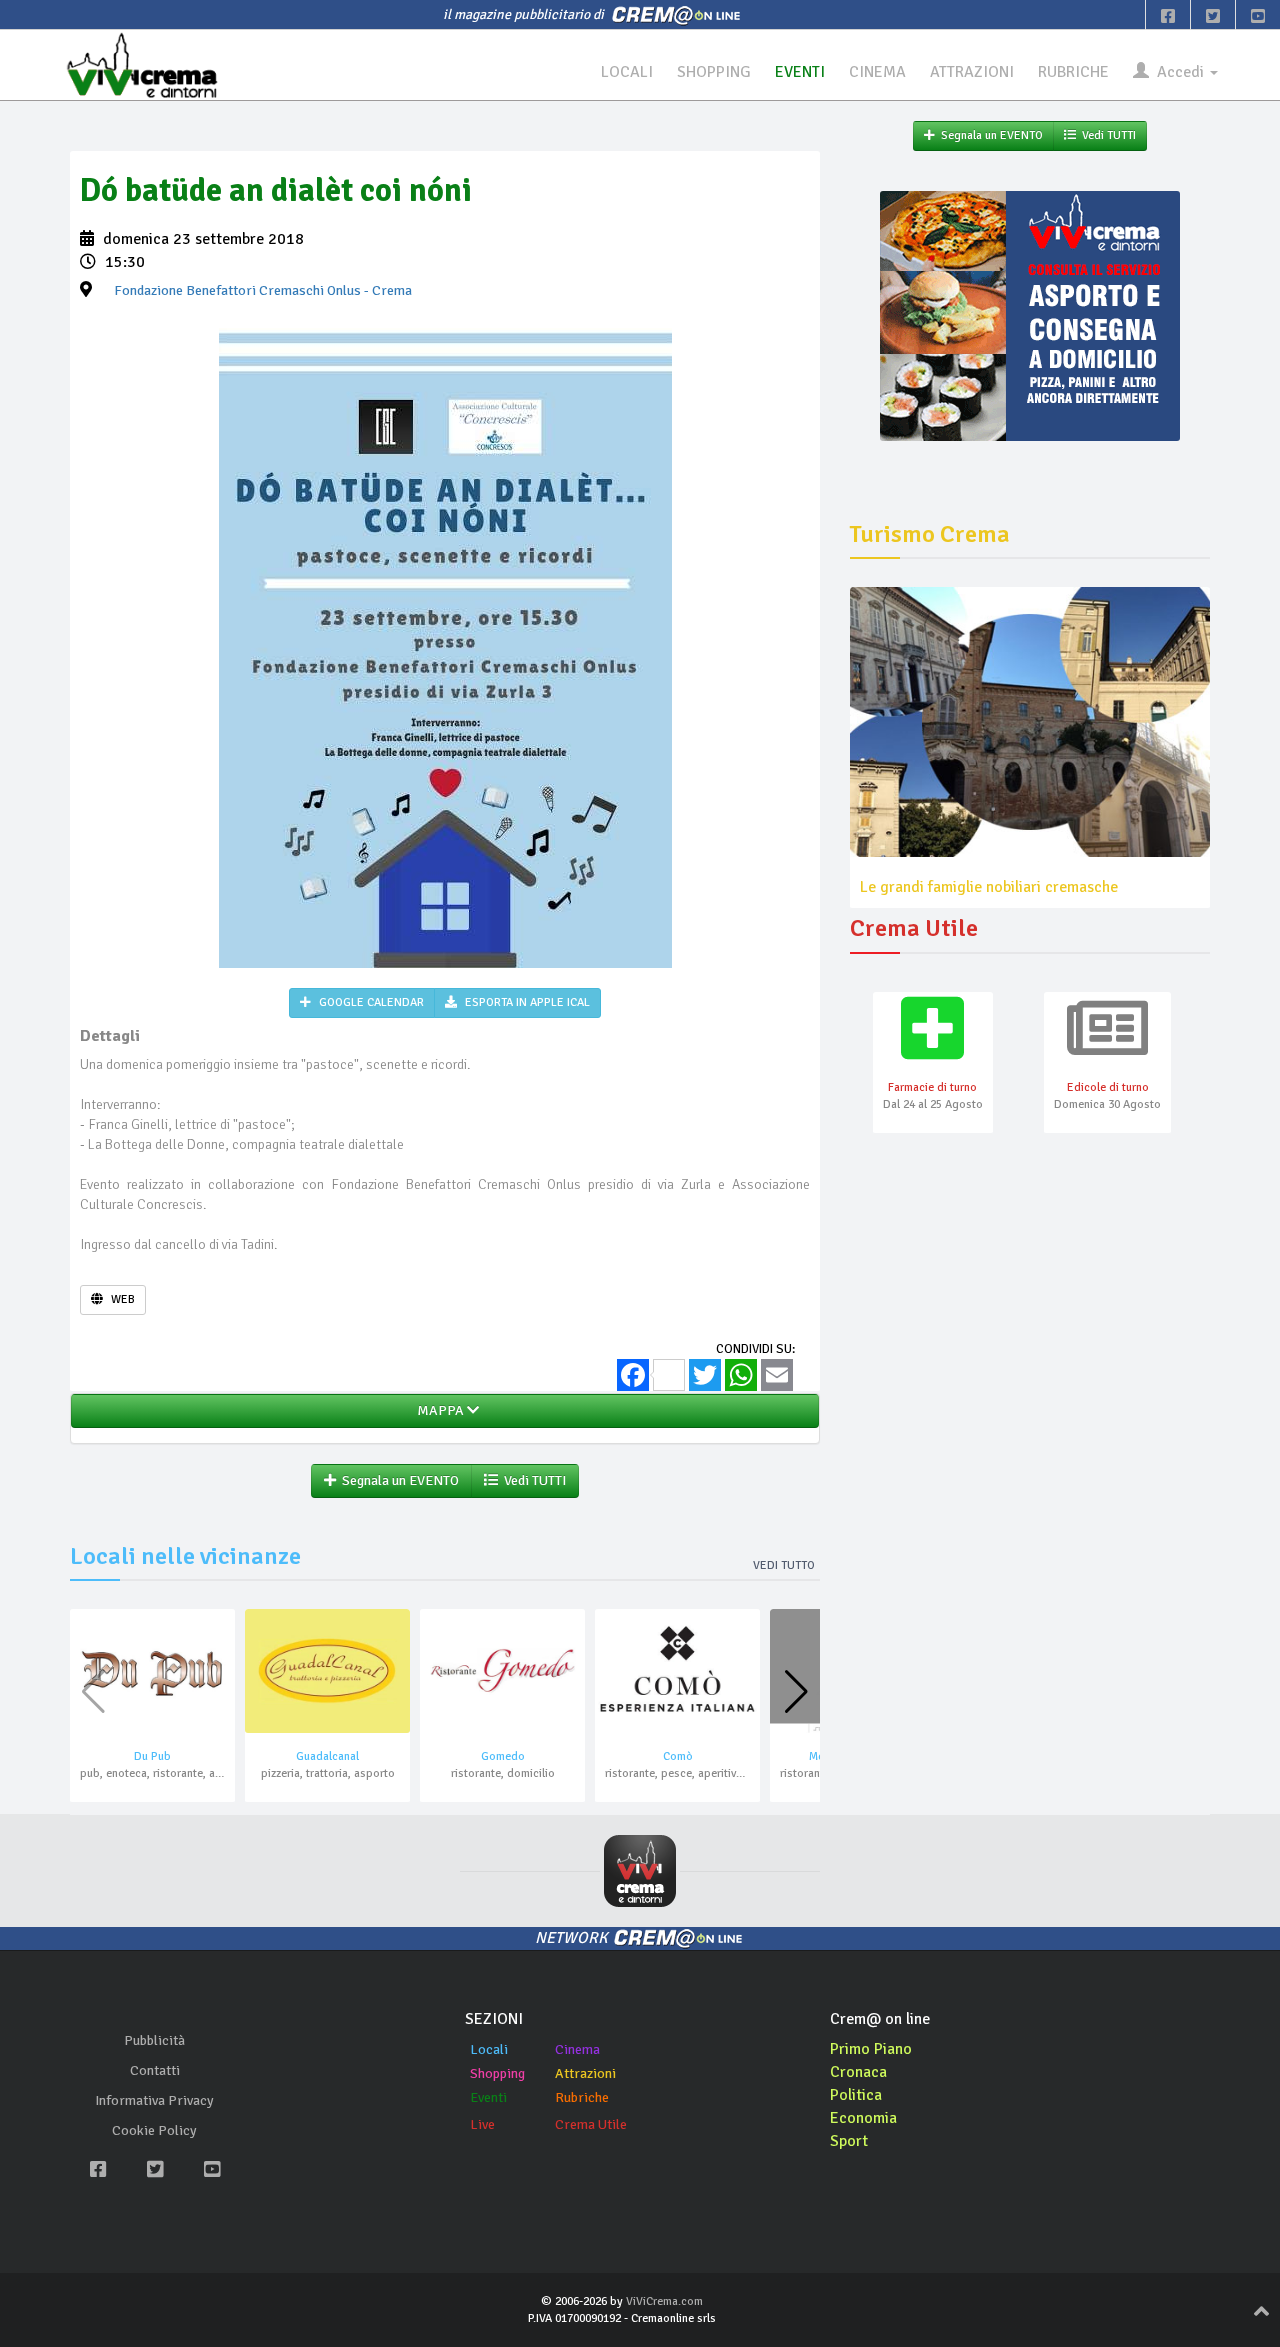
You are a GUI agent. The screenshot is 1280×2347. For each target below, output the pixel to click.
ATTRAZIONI (972, 72)
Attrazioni (585, 2073)
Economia (863, 2118)
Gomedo (503, 1756)
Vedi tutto (784, 1565)
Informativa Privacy (154, 2100)
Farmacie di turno (932, 1087)
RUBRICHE (1073, 72)
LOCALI (627, 72)
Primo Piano (871, 2049)
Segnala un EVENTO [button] (397, 1480)
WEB (121, 1299)
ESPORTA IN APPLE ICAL (526, 1002)
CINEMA (877, 72)
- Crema (263, 290)
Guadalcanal (327, 1756)
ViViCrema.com (664, 2301)
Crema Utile (591, 2124)
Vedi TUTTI (532, 1480)
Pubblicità (154, 2040)
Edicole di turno (1108, 1087)
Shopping (497, 2073)
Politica (856, 2095)
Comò (678, 1756)
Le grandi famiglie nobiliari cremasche (989, 887)
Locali (489, 2049)
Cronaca (858, 2072)
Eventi (488, 2097)
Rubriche (582, 2097)
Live (482, 2124)
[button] (796, 1692)
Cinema (577, 2049)
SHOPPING (714, 72)
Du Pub (152, 1756)
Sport (849, 2141)
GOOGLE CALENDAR (370, 1002)
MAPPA (439, 1410)
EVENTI (800, 72)
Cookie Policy (154, 2130)
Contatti (155, 2070)
